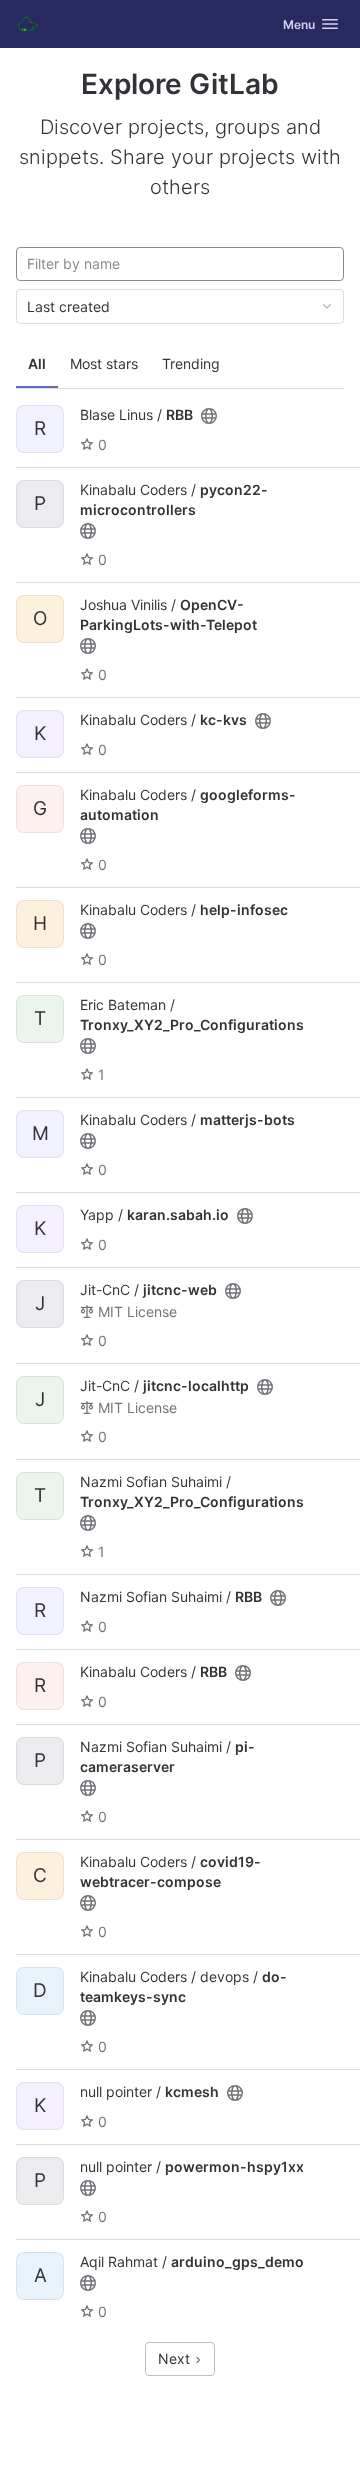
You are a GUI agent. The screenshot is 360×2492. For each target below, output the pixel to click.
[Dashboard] (28, 24)
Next (176, 2358)
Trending (191, 363)
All (37, 363)
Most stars (104, 363)
